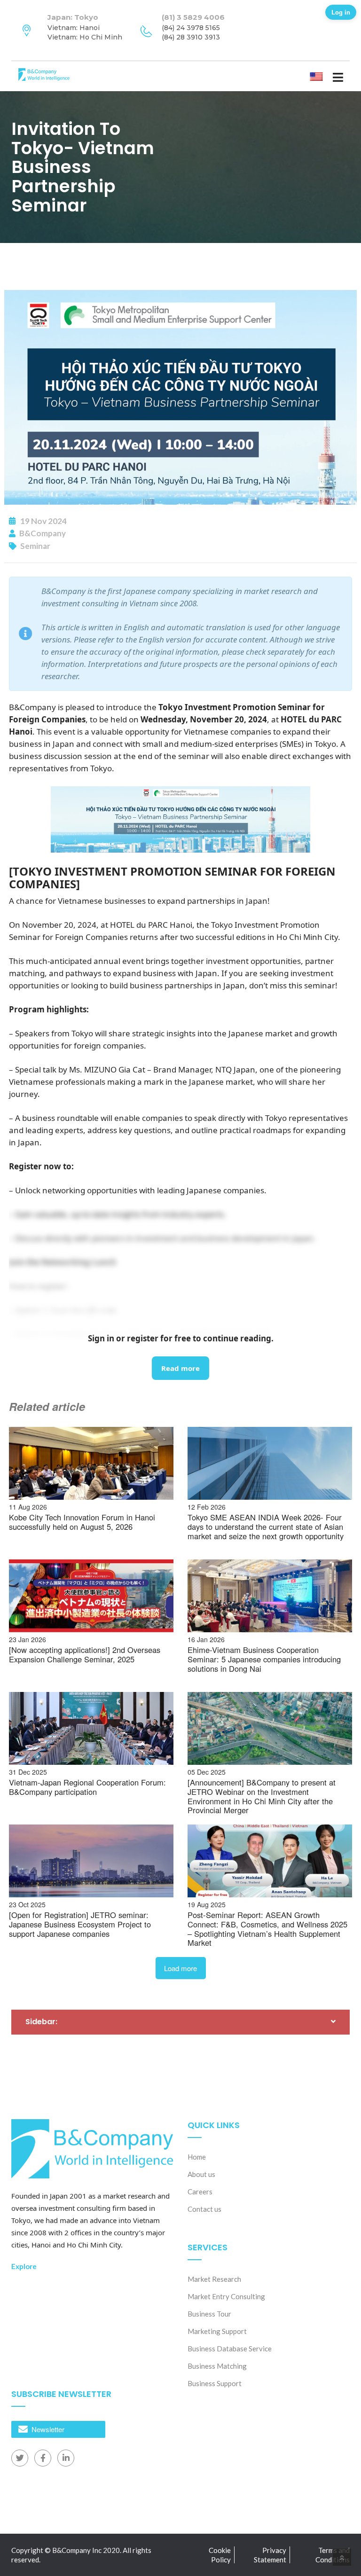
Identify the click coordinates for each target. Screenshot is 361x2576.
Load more (180, 1968)
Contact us (204, 2209)
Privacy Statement (270, 2555)
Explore (24, 2266)
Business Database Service (230, 2349)
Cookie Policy (220, 2555)
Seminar (35, 546)
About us (201, 2174)
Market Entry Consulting (226, 2296)
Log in (341, 12)
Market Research (214, 2279)
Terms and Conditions (333, 2555)
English (324, 76)
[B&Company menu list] (338, 77)
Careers (200, 2192)
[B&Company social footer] (20, 2458)
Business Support (215, 2383)
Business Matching (217, 2366)
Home (197, 2157)
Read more (180, 1368)
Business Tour (209, 2314)
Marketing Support (217, 2331)
